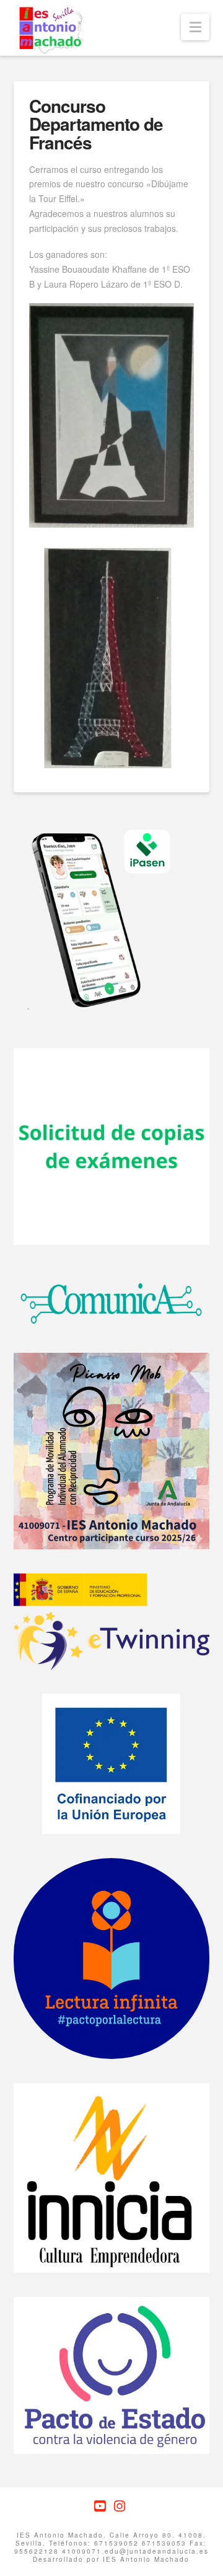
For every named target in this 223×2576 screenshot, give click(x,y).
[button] (195, 27)
